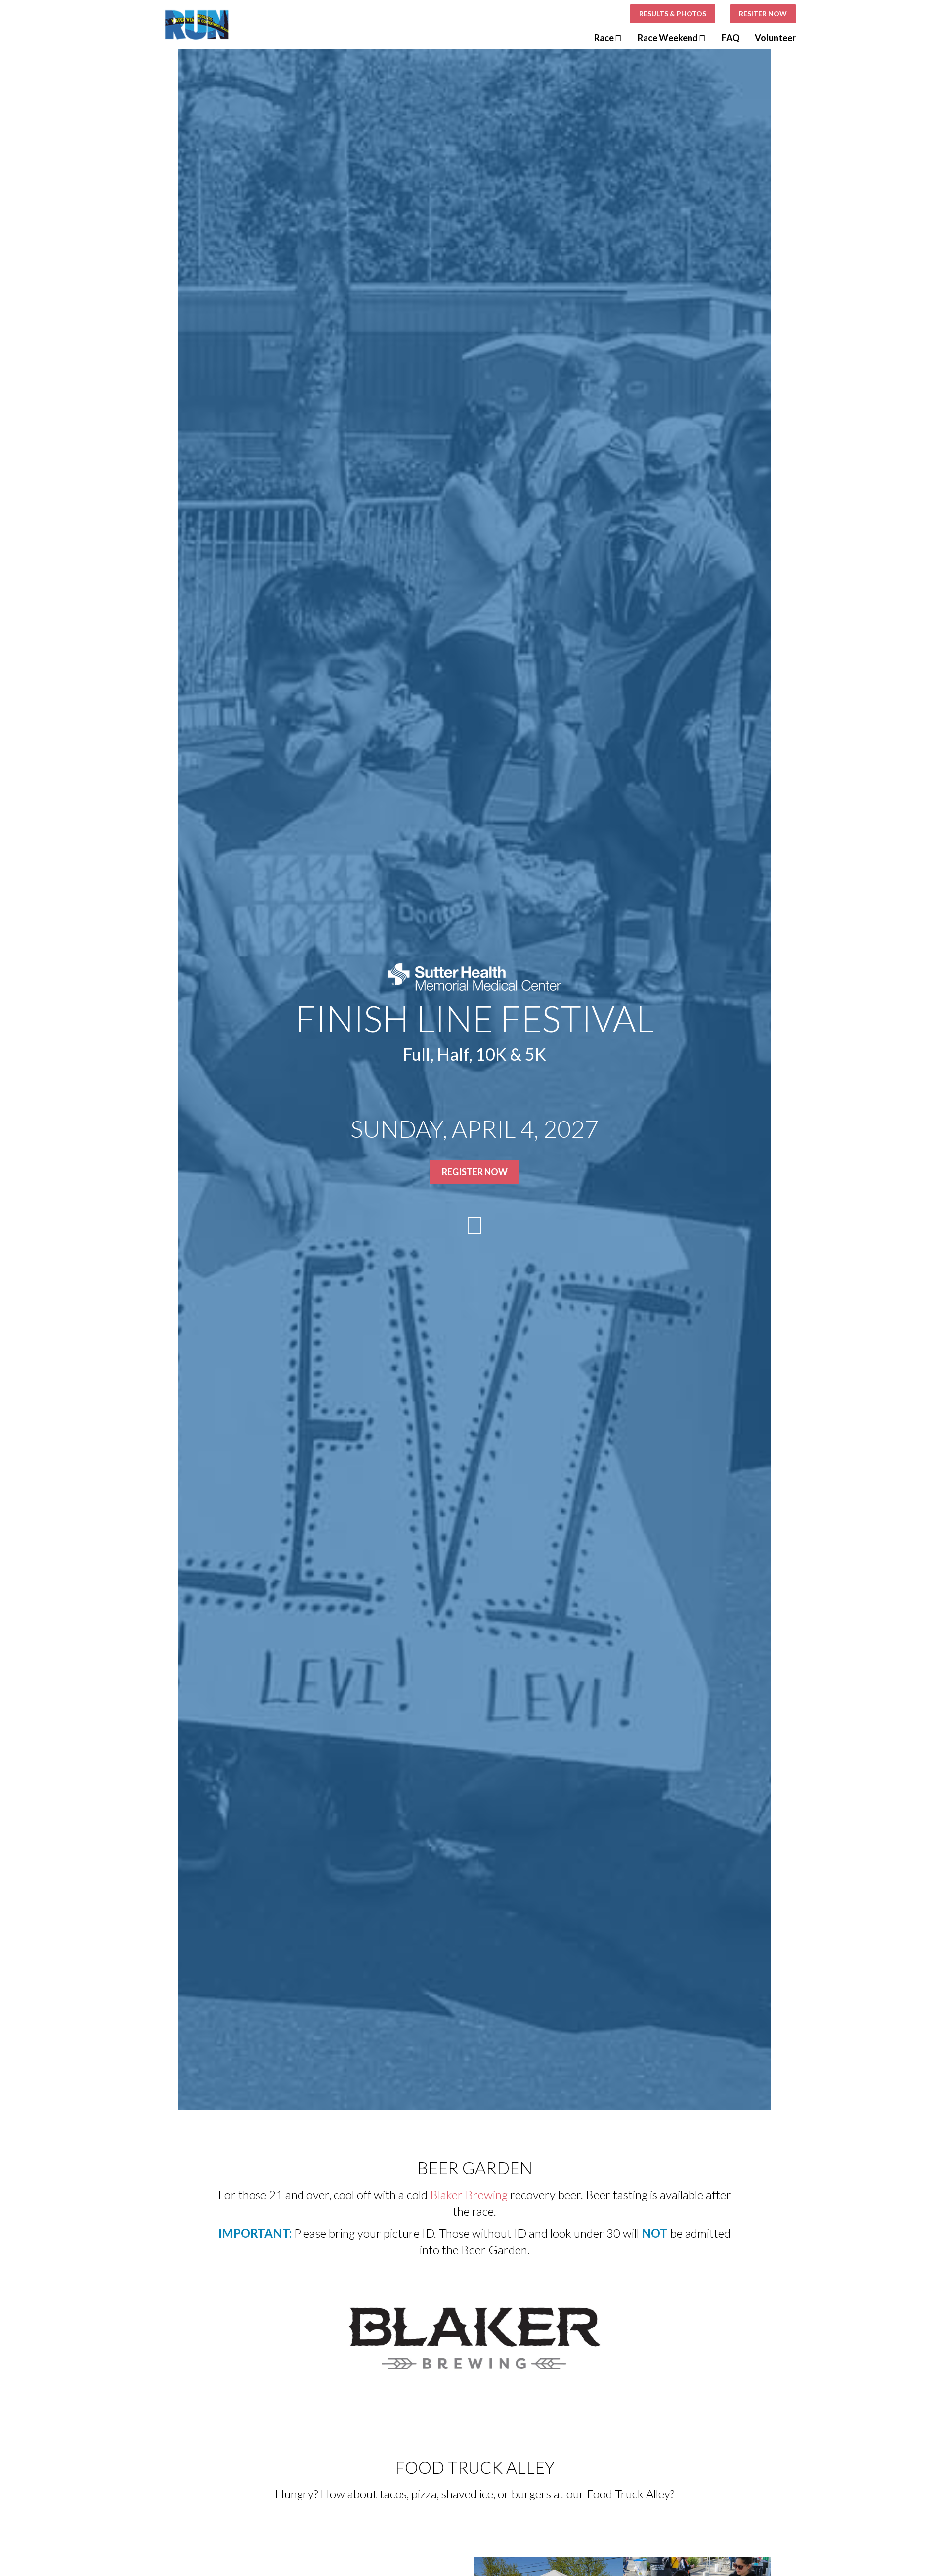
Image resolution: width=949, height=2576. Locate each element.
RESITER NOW (763, 14)
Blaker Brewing (469, 2194)
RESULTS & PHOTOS (673, 14)
